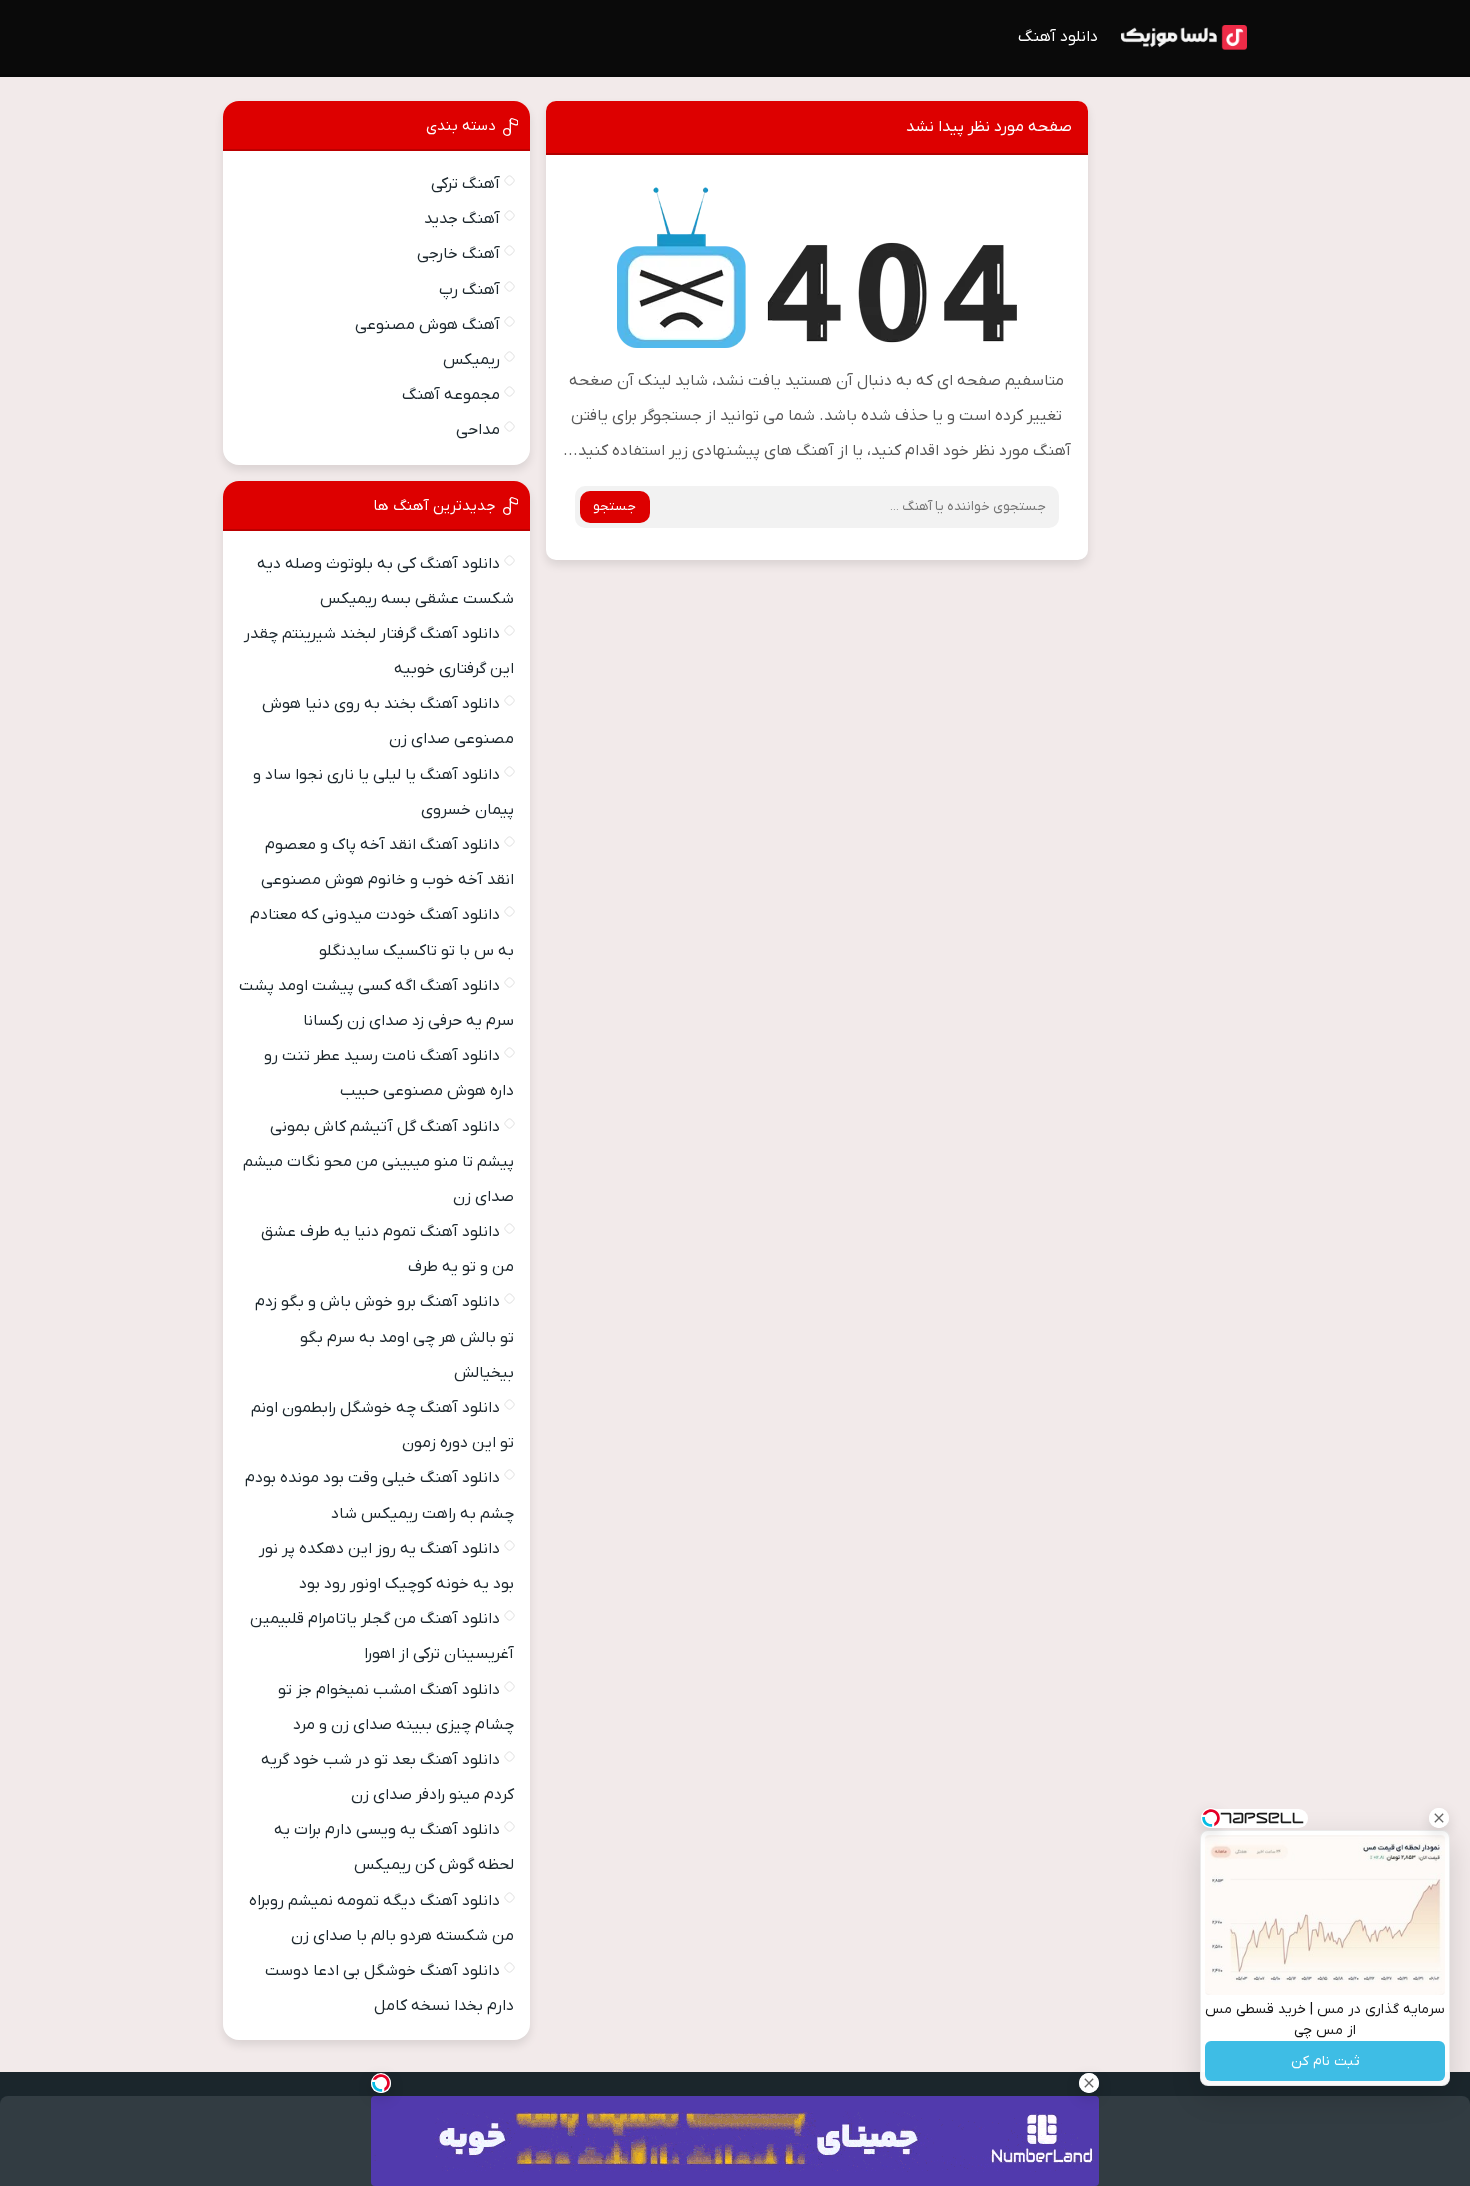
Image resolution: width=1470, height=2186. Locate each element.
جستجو (614, 506)
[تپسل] (381, 2083)
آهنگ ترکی (465, 184)
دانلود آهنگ (1058, 37)
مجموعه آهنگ (451, 395)
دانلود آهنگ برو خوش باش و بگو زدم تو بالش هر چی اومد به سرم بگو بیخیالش (384, 1337)
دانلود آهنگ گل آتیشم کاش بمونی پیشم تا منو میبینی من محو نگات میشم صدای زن (378, 1162)
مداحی (478, 430)
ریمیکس (471, 360)
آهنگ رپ (469, 290)
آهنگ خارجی (458, 254)
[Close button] (1439, 1818)
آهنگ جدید (462, 219)
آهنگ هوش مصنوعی (427, 325)
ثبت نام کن (1325, 2061)
